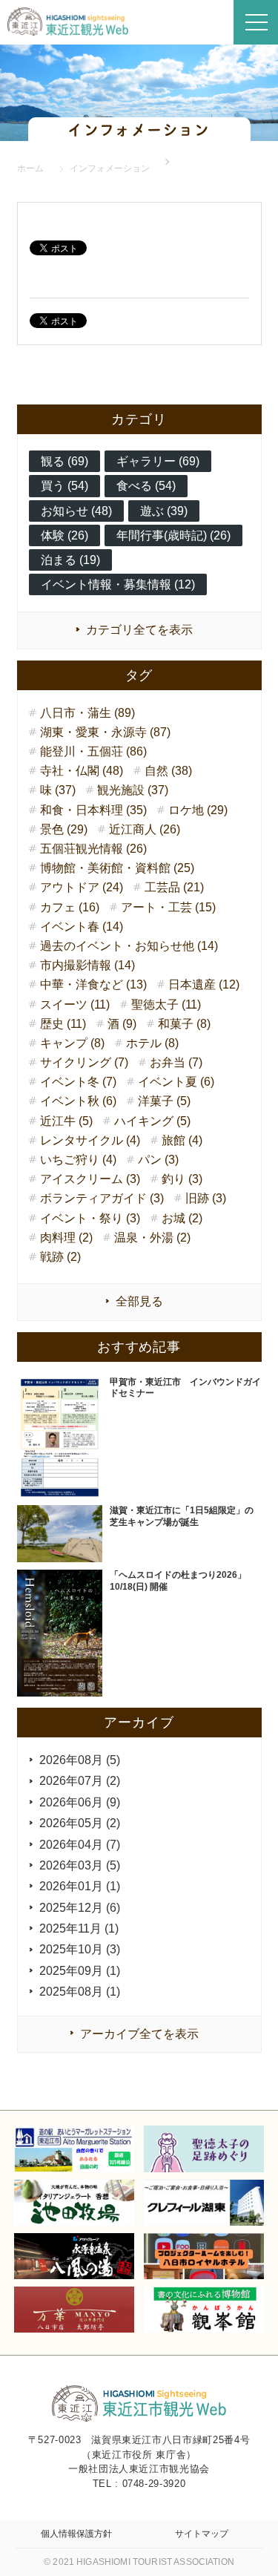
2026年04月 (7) (80, 1845)
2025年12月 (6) (80, 1908)
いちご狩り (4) (78, 1160)
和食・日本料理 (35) (93, 810)
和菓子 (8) (184, 1024)
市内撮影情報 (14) (87, 965)
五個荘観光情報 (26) (93, 849)
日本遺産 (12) (204, 984)
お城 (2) (182, 1218)
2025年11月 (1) (79, 1928)
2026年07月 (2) (80, 1781)
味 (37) (58, 790)
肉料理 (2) (66, 1238)
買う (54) (64, 486)
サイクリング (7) (84, 1062)
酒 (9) (122, 1024)
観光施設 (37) (133, 790)
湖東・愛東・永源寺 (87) (105, 732)
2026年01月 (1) (80, 1886)
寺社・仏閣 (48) (82, 771)
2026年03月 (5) (80, 1865)
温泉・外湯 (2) (152, 1238)
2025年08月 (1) (80, 1992)
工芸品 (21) (174, 887)
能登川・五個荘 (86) (93, 751)
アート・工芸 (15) (168, 907)
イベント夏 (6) (176, 1082)
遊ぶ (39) (164, 511)
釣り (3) (182, 1179)
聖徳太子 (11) (166, 1004)
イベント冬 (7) (78, 1082)
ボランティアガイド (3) (102, 1198)
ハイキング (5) (152, 1121)
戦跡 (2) (60, 1257)
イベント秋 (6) (78, 1101)
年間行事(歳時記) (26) (173, 535)
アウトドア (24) (82, 887)
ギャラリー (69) (158, 461)
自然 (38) (168, 771)
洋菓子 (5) (164, 1101)
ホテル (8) (152, 1043)
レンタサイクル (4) (90, 1140)
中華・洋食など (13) (93, 984)
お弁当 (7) (176, 1062)
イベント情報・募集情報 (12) (118, 584)
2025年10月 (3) (80, 1949)
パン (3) (158, 1160)
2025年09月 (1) (80, 1971)
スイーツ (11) (75, 1004)
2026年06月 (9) (80, 1802)
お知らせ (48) (76, 511)
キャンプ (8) (72, 1043)
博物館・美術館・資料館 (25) (117, 868)
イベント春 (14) (82, 927)
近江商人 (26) (145, 829)
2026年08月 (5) (80, 1760)
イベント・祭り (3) (90, 1218)
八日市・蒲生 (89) (87, 713)
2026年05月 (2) (80, 1823)
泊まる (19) (70, 560)
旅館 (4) (182, 1140)
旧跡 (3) (206, 1198)
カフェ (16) (70, 907)
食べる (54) (146, 486)
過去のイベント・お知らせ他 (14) (129, 946)
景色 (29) (64, 829)
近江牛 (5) (66, 1121)
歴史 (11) (63, 1024)
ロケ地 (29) (198, 810)
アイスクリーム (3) (90, 1179)
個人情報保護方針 (76, 2534)
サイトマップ (202, 2534)
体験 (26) (64, 535)
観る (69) (64, 461)
